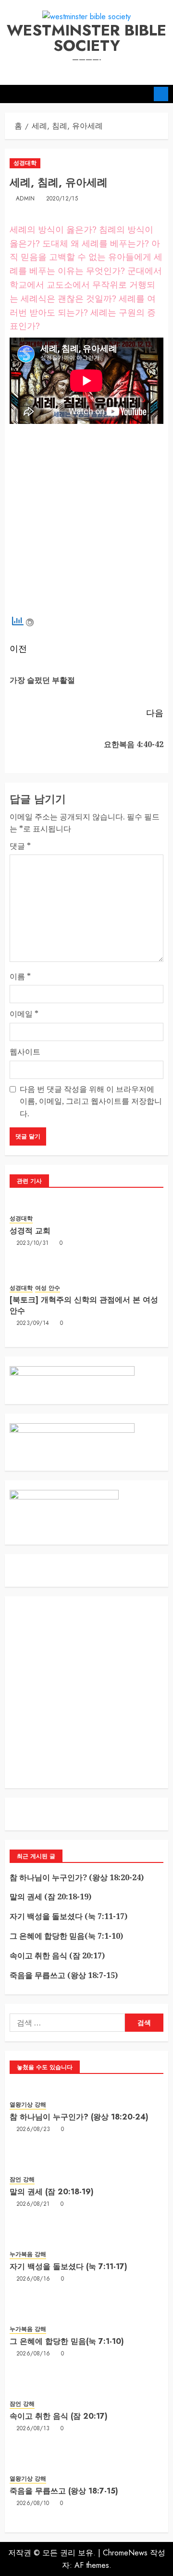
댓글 (20, 846)
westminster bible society (86, 38)
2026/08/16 (33, 2279)
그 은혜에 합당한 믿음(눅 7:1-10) (66, 1936)
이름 (20, 976)
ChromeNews (125, 2553)
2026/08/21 (33, 2204)
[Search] (143, 94)
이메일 (24, 1014)
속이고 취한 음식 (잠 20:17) (57, 1955)
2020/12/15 (62, 199)
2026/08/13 (33, 2429)
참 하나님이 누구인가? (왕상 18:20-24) (77, 1877)
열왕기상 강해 (28, 2105)
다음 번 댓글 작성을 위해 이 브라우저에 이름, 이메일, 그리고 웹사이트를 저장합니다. (91, 1101)
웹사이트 (25, 1052)
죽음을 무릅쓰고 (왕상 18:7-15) (64, 1975)
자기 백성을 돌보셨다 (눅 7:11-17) (68, 1916)
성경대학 (25, 163)
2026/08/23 (33, 2130)
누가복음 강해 (28, 2254)
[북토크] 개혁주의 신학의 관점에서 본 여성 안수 (84, 1305)
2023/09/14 (33, 1323)
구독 (161, 94)
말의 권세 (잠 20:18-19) (50, 1897)
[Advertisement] (86, 522)
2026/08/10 (33, 2504)
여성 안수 (48, 1288)
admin (25, 199)
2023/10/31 (33, 1243)
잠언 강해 (22, 2180)
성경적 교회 (30, 1231)
